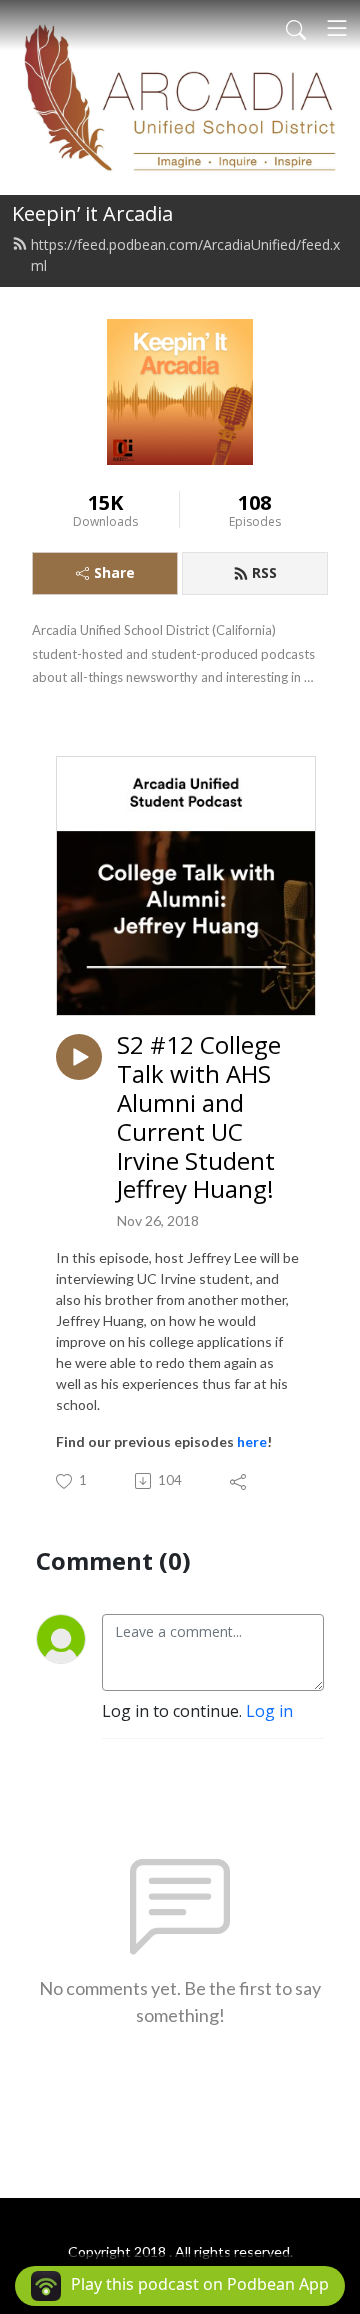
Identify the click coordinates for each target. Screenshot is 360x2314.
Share (114, 572)
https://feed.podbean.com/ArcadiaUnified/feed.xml (185, 255)
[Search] (296, 28)
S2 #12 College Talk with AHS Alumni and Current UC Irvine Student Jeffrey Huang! (199, 1117)
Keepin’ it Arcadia (92, 213)
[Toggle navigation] (337, 28)
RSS (264, 572)
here (252, 1441)
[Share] (239, 1481)
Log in (269, 1711)
